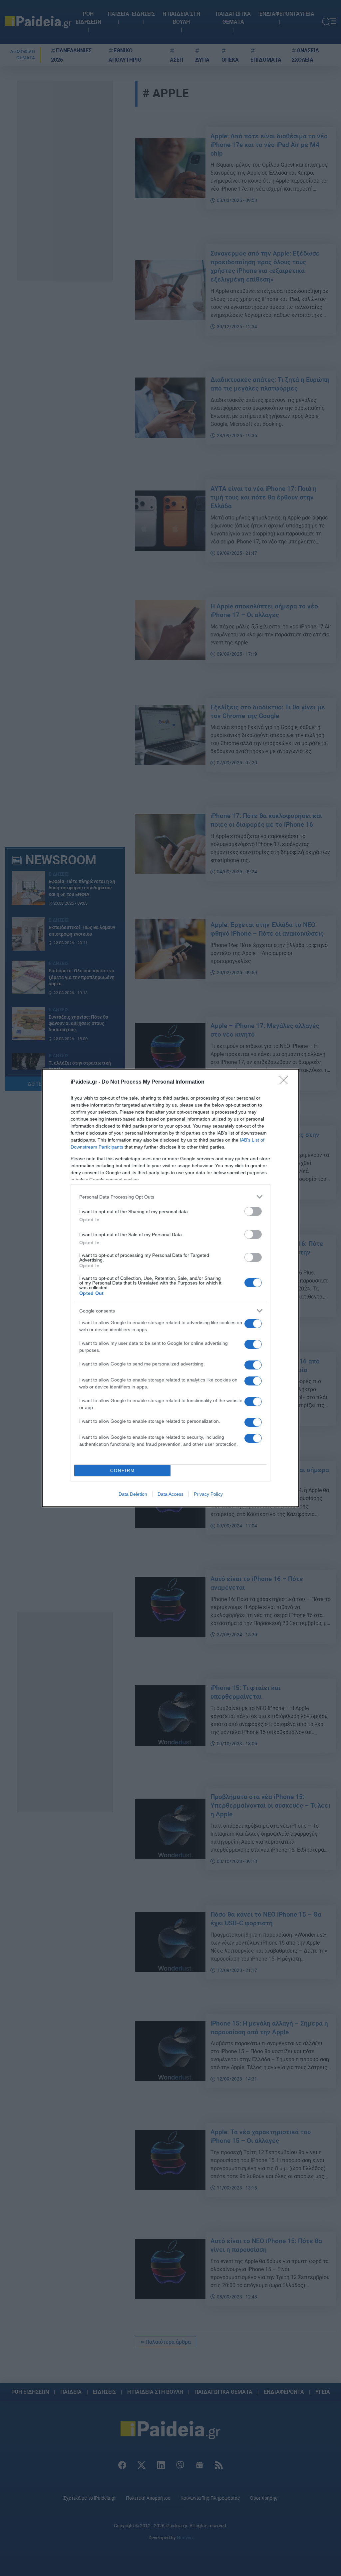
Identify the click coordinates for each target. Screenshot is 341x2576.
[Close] (286, 1082)
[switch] (253, 1211)
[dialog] (170, 1288)
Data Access (170, 1494)
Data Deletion (133, 1494)
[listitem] (170, 1197)
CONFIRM (123, 1471)
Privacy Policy (208, 1494)
